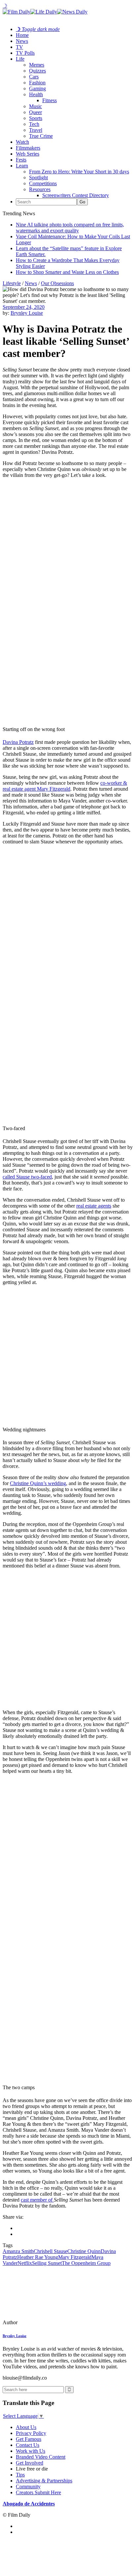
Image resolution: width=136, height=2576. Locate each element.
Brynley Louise (27, 313)
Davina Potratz (18, 742)
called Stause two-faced (27, 1177)
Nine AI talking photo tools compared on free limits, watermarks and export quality (70, 228)
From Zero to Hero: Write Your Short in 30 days (79, 172)
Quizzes (37, 71)
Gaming (37, 88)
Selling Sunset (47, 2263)
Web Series (28, 154)
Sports (36, 118)
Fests (21, 160)
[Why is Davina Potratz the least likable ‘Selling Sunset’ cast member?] (48, 2322)
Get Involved (30, 2463)
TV (19, 47)
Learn (22, 166)
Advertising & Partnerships (44, 2481)
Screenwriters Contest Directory (76, 195)
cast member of (37, 2200)
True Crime (41, 136)
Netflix (25, 2263)
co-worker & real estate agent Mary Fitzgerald (65, 786)
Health (36, 94)
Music (35, 106)
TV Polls (25, 53)
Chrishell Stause (51, 2251)
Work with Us (31, 2451)
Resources (40, 189)
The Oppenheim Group (86, 2263)
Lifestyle (12, 283)
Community (28, 2487)
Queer (35, 112)
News (22, 41)
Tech (34, 124)
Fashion (37, 83)
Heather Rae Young (38, 2257)
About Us (26, 2427)
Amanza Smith (18, 2251)
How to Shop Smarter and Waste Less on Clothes (67, 272)
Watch (22, 142)
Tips (20, 2475)
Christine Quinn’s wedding (38, 1483)
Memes (37, 65)
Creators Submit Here (38, 2492)
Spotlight (38, 177)
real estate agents (94, 1206)
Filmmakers (28, 148)
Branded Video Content (41, 2457)
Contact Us (28, 2445)
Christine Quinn (84, 2251)
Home (22, 35)
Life (20, 59)
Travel (36, 130)
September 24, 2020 (24, 307)
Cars (34, 77)
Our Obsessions (57, 283)
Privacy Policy (31, 2433)
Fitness (50, 100)
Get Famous (29, 2439)
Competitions (43, 183)
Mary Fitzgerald (75, 2257)
